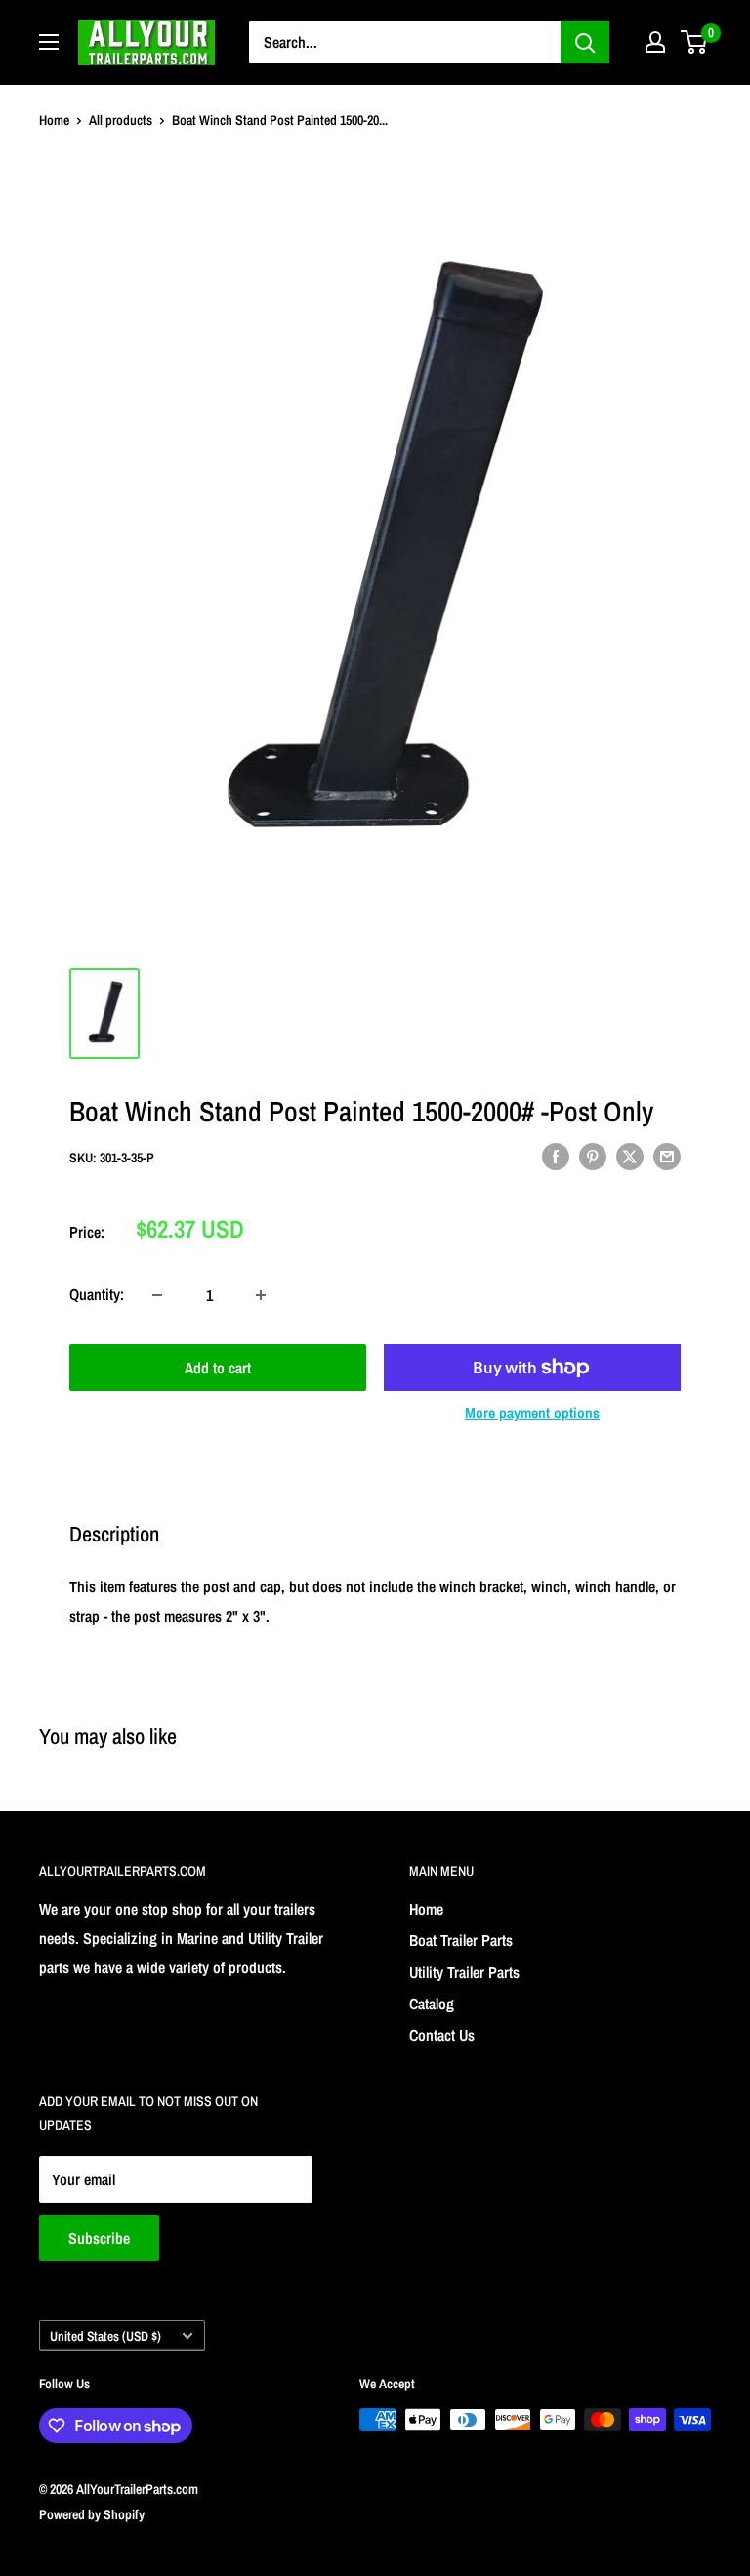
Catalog (432, 2004)
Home (54, 120)
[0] (695, 42)
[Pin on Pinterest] (593, 1157)
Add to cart (218, 1368)
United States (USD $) (105, 2336)
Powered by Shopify (92, 2514)
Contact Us (442, 2035)
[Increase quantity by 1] (261, 1295)
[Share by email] (667, 1157)
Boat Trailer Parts (461, 1940)
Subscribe (99, 2238)
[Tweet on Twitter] (630, 1157)
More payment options (532, 1413)
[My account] (655, 42)
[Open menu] (49, 42)
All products (121, 120)
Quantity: (97, 1294)
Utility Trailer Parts (464, 1972)
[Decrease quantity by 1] (157, 1295)
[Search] (585, 42)
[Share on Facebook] (556, 1157)
